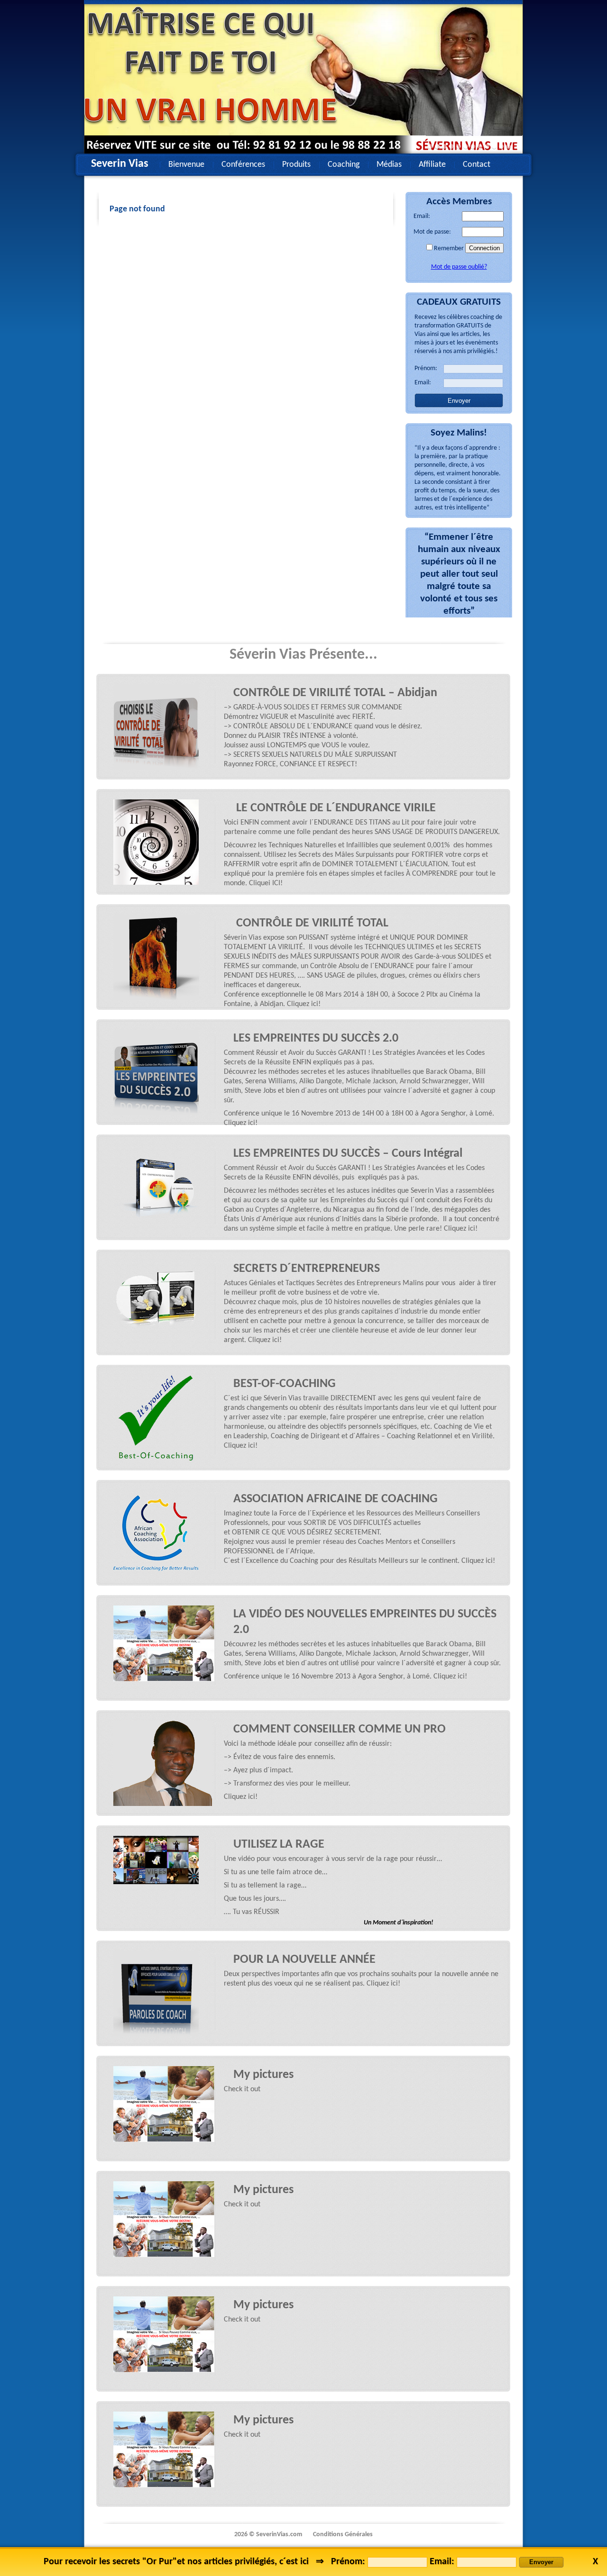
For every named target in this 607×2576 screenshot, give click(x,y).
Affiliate (432, 165)
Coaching (344, 165)
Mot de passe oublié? (459, 267)
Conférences (243, 165)
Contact (477, 165)
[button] (430, 147)
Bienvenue (186, 165)
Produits (296, 165)
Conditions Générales (343, 2535)
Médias (389, 165)
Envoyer (459, 401)
